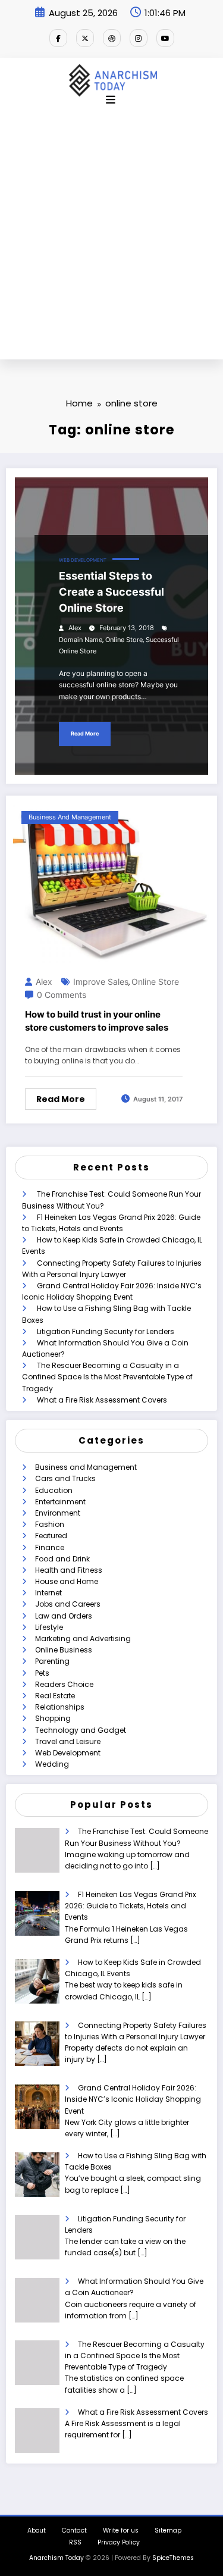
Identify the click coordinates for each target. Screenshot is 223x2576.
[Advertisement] (111, 242)
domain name (81, 640)
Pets (42, 1673)
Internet (48, 1593)
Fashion (50, 1524)
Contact (74, 2530)
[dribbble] (112, 38)
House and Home (67, 1581)
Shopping (53, 1718)
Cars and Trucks (65, 1478)
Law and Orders (64, 1616)
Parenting (52, 1661)
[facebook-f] (58, 38)
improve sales (101, 982)
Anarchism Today (56, 2558)
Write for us (121, 2530)
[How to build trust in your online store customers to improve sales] (111, 882)
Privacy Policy (119, 2542)
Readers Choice (64, 1684)
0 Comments (62, 995)
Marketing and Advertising (83, 1638)
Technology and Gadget (81, 1730)
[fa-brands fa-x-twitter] (85, 38)
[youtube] (165, 38)
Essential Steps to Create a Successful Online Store (111, 592)
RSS (75, 2542)
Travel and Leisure (68, 1741)
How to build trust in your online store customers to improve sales (97, 1021)
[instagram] (139, 38)
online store (124, 640)
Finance (50, 1547)
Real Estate (55, 1696)
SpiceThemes (173, 2558)
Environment (58, 1513)
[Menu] (111, 100)
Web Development (83, 560)
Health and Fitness (69, 1570)
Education (54, 1490)
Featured (51, 1536)
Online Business (64, 1650)
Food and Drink (62, 1559)
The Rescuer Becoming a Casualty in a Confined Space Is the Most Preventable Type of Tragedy (107, 1377)
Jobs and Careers (68, 1604)
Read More (85, 733)
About (37, 2530)
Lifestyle (49, 1627)
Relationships (60, 1707)
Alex (75, 628)
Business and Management (70, 817)
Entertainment (60, 1502)
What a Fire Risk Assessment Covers (102, 1400)
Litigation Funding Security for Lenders (106, 1331)
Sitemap (168, 2530)
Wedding (52, 1764)
